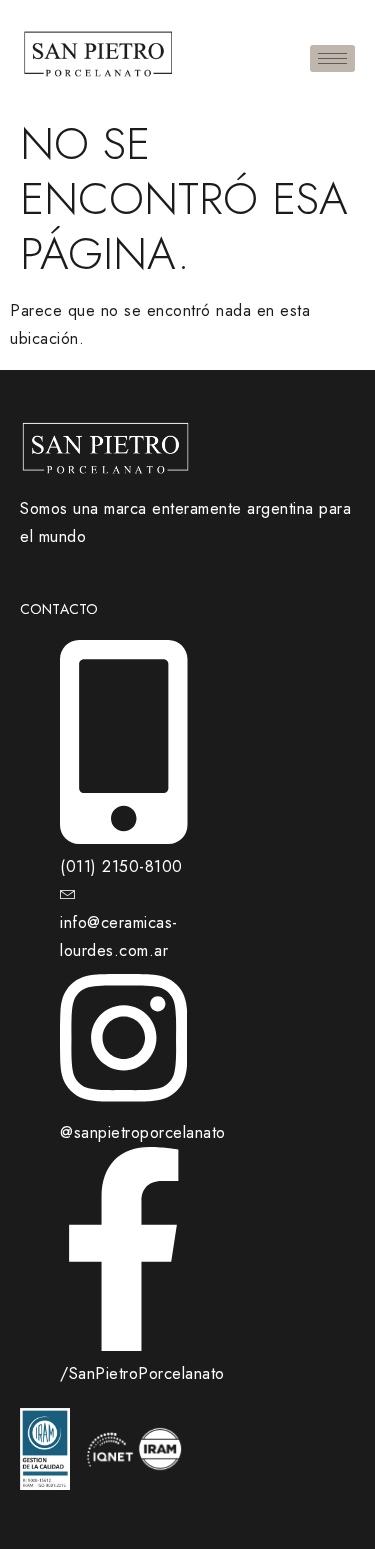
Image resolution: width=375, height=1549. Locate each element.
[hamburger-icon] (332, 58)
